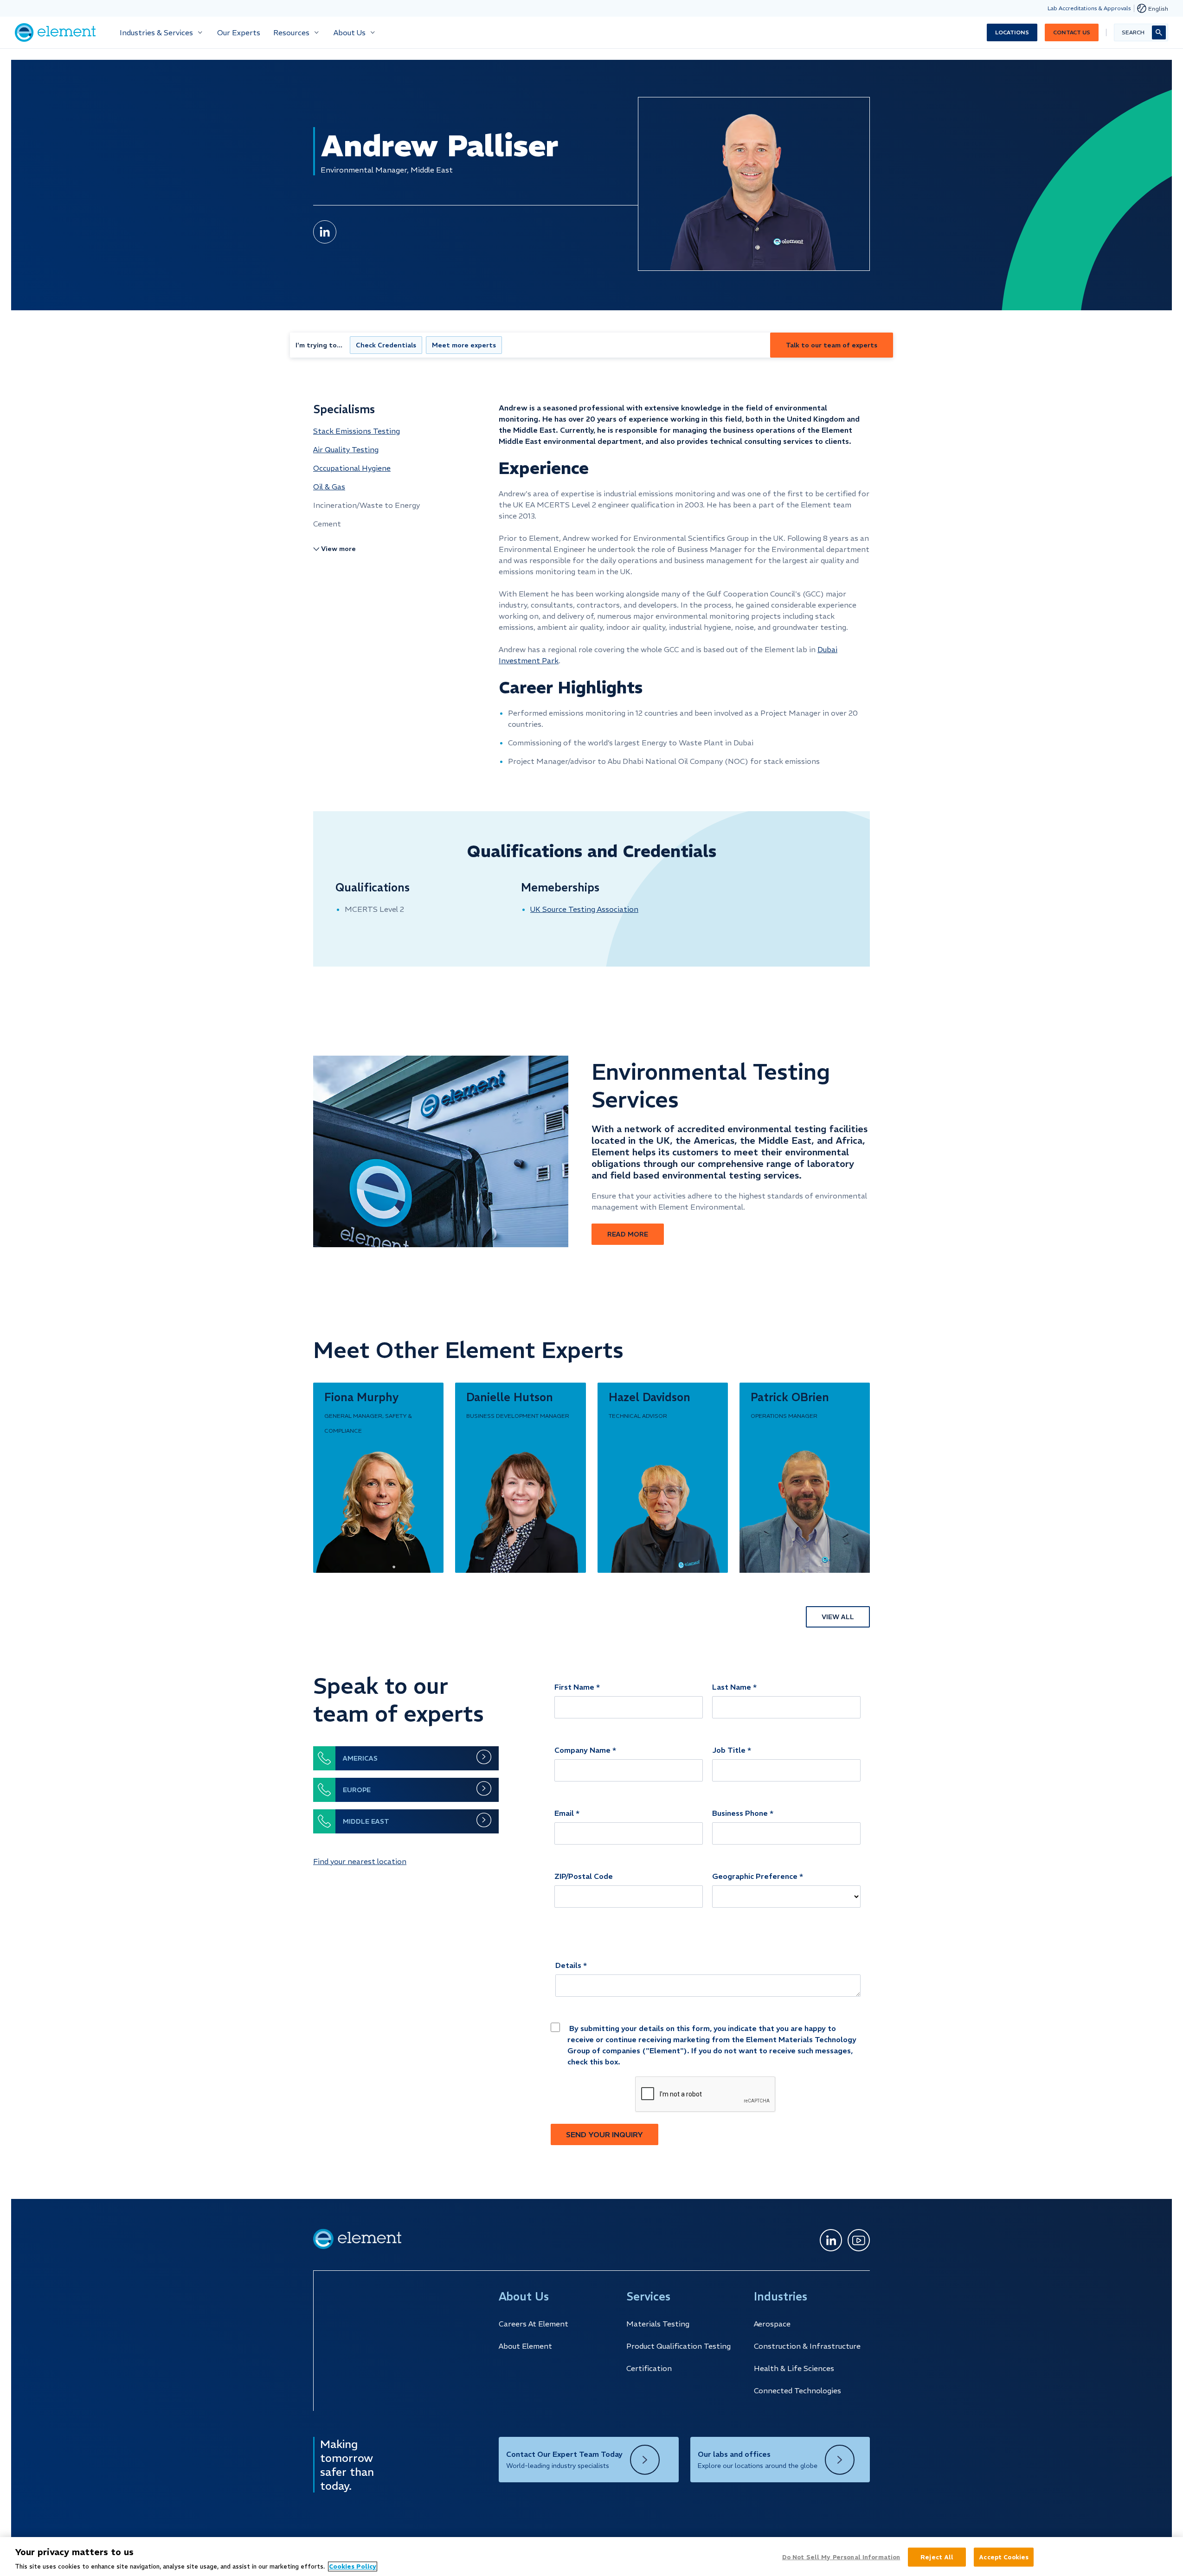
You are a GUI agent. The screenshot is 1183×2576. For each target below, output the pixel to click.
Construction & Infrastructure (807, 2346)
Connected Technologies (797, 2390)
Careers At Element (534, 2324)
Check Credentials (386, 345)
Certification (649, 2368)
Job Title (729, 1750)
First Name (574, 1687)
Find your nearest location (360, 1861)
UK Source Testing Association (584, 909)
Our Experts (239, 32)
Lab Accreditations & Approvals (1089, 8)
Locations (1012, 32)
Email (564, 1813)
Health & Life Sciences (794, 2368)
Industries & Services (156, 32)
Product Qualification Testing (678, 2346)
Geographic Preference (755, 1876)
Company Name (582, 1750)
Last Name (732, 1687)
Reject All (937, 2557)
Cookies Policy (353, 2566)
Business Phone (740, 1813)
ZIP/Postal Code (584, 1876)
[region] (591, 2557)
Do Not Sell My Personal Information (841, 2557)
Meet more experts (464, 345)
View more (338, 549)
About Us (350, 32)
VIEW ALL (838, 1617)
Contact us (1072, 32)
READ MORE (628, 1234)
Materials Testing (658, 2324)
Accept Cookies (1004, 2557)
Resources (291, 32)
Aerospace (772, 2324)
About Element (525, 2346)
